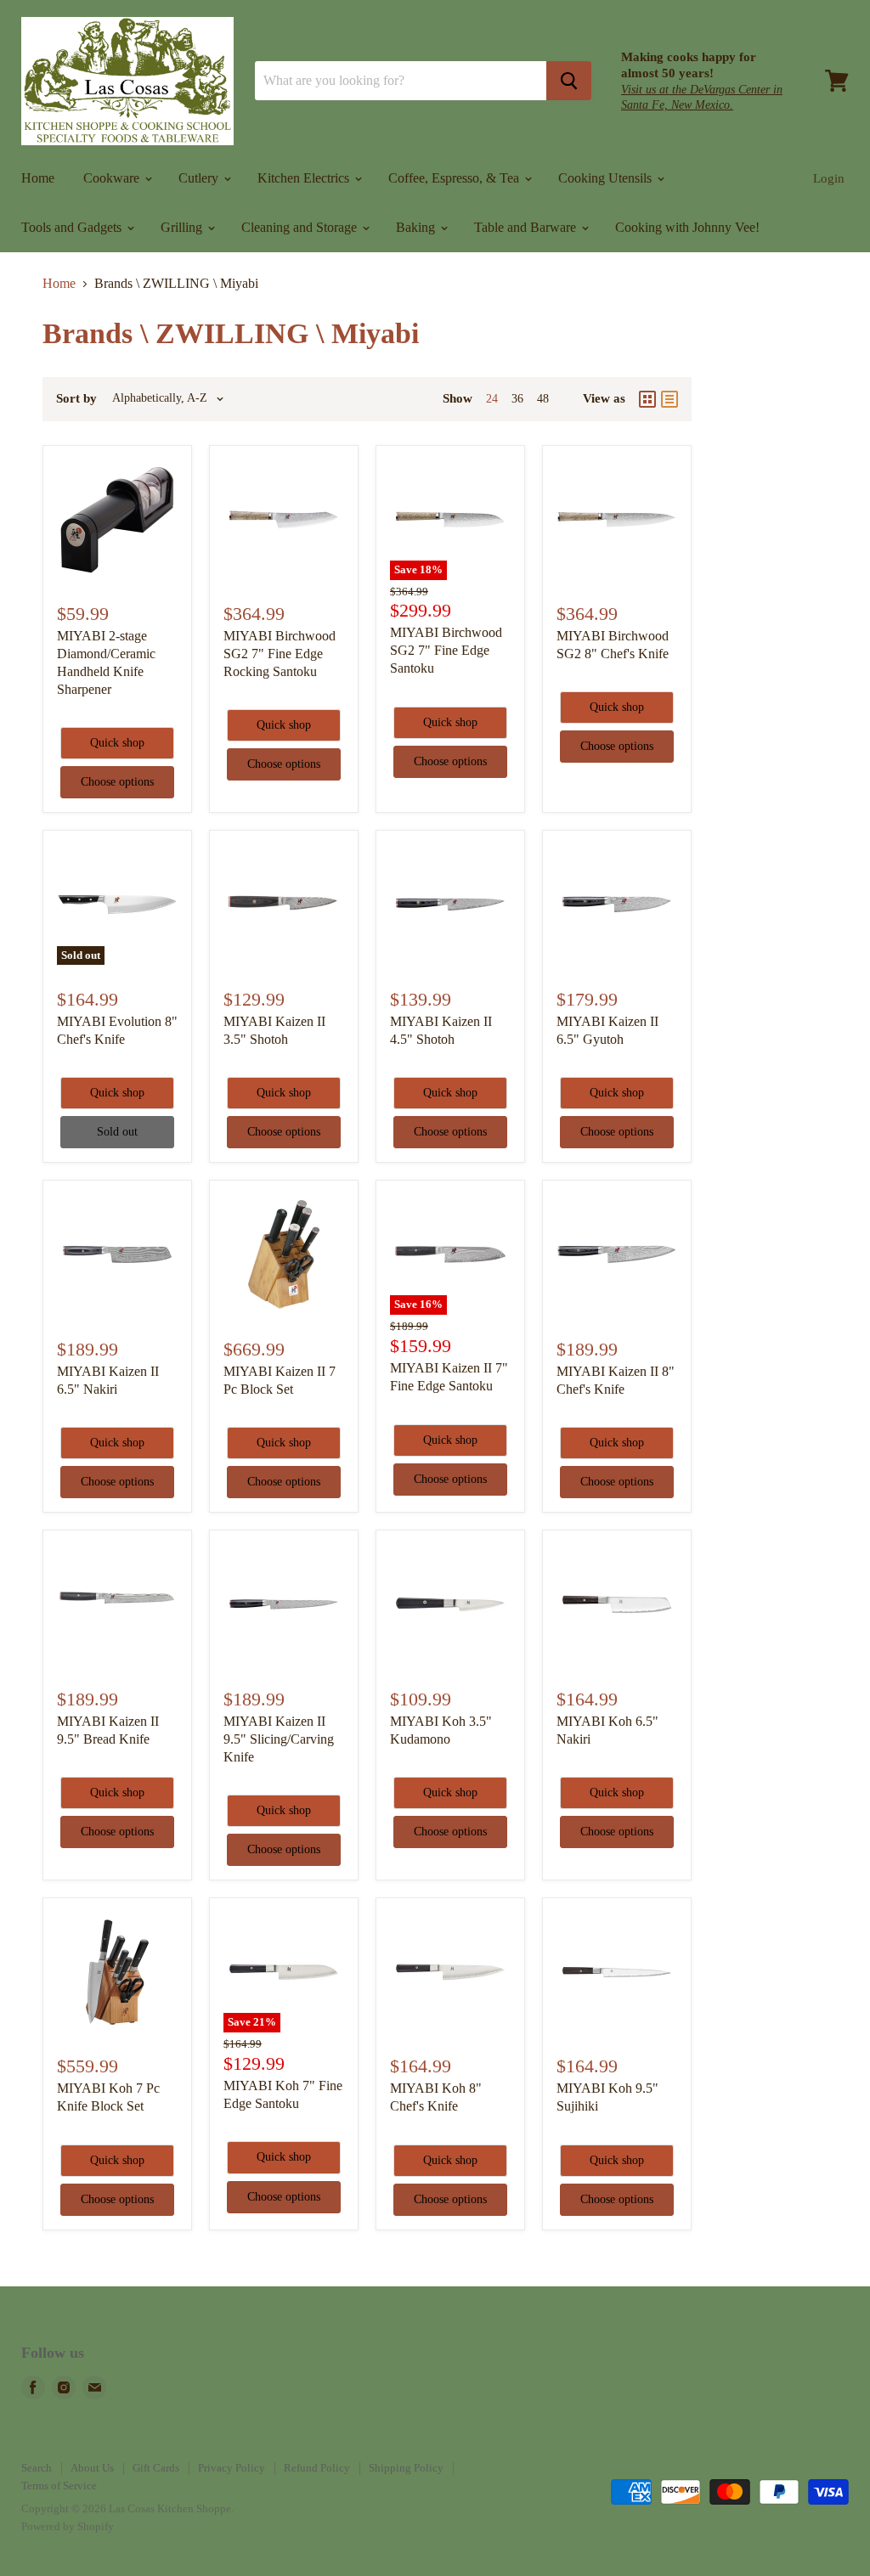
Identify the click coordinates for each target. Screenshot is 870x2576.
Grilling (183, 227)
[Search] (569, 81)
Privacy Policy (232, 2468)
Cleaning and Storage (301, 227)
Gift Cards (156, 2468)
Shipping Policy (406, 2468)
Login (829, 178)
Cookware (113, 178)
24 (492, 399)
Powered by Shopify (68, 2526)
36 (517, 399)
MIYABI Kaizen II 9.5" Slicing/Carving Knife (279, 1739)
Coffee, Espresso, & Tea (455, 178)
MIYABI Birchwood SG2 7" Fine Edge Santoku (446, 650)
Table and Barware (527, 227)
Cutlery (200, 178)
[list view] (669, 399)
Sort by (76, 398)
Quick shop (117, 743)
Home (38, 178)
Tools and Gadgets (73, 227)
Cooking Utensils (607, 178)
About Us (92, 2468)
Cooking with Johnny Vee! (687, 227)
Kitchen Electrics (305, 178)
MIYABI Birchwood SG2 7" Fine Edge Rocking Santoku (280, 654)
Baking (417, 227)
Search (37, 2468)
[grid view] (647, 399)
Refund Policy (317, 2468)
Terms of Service (59, 2486)
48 (543, 399)
